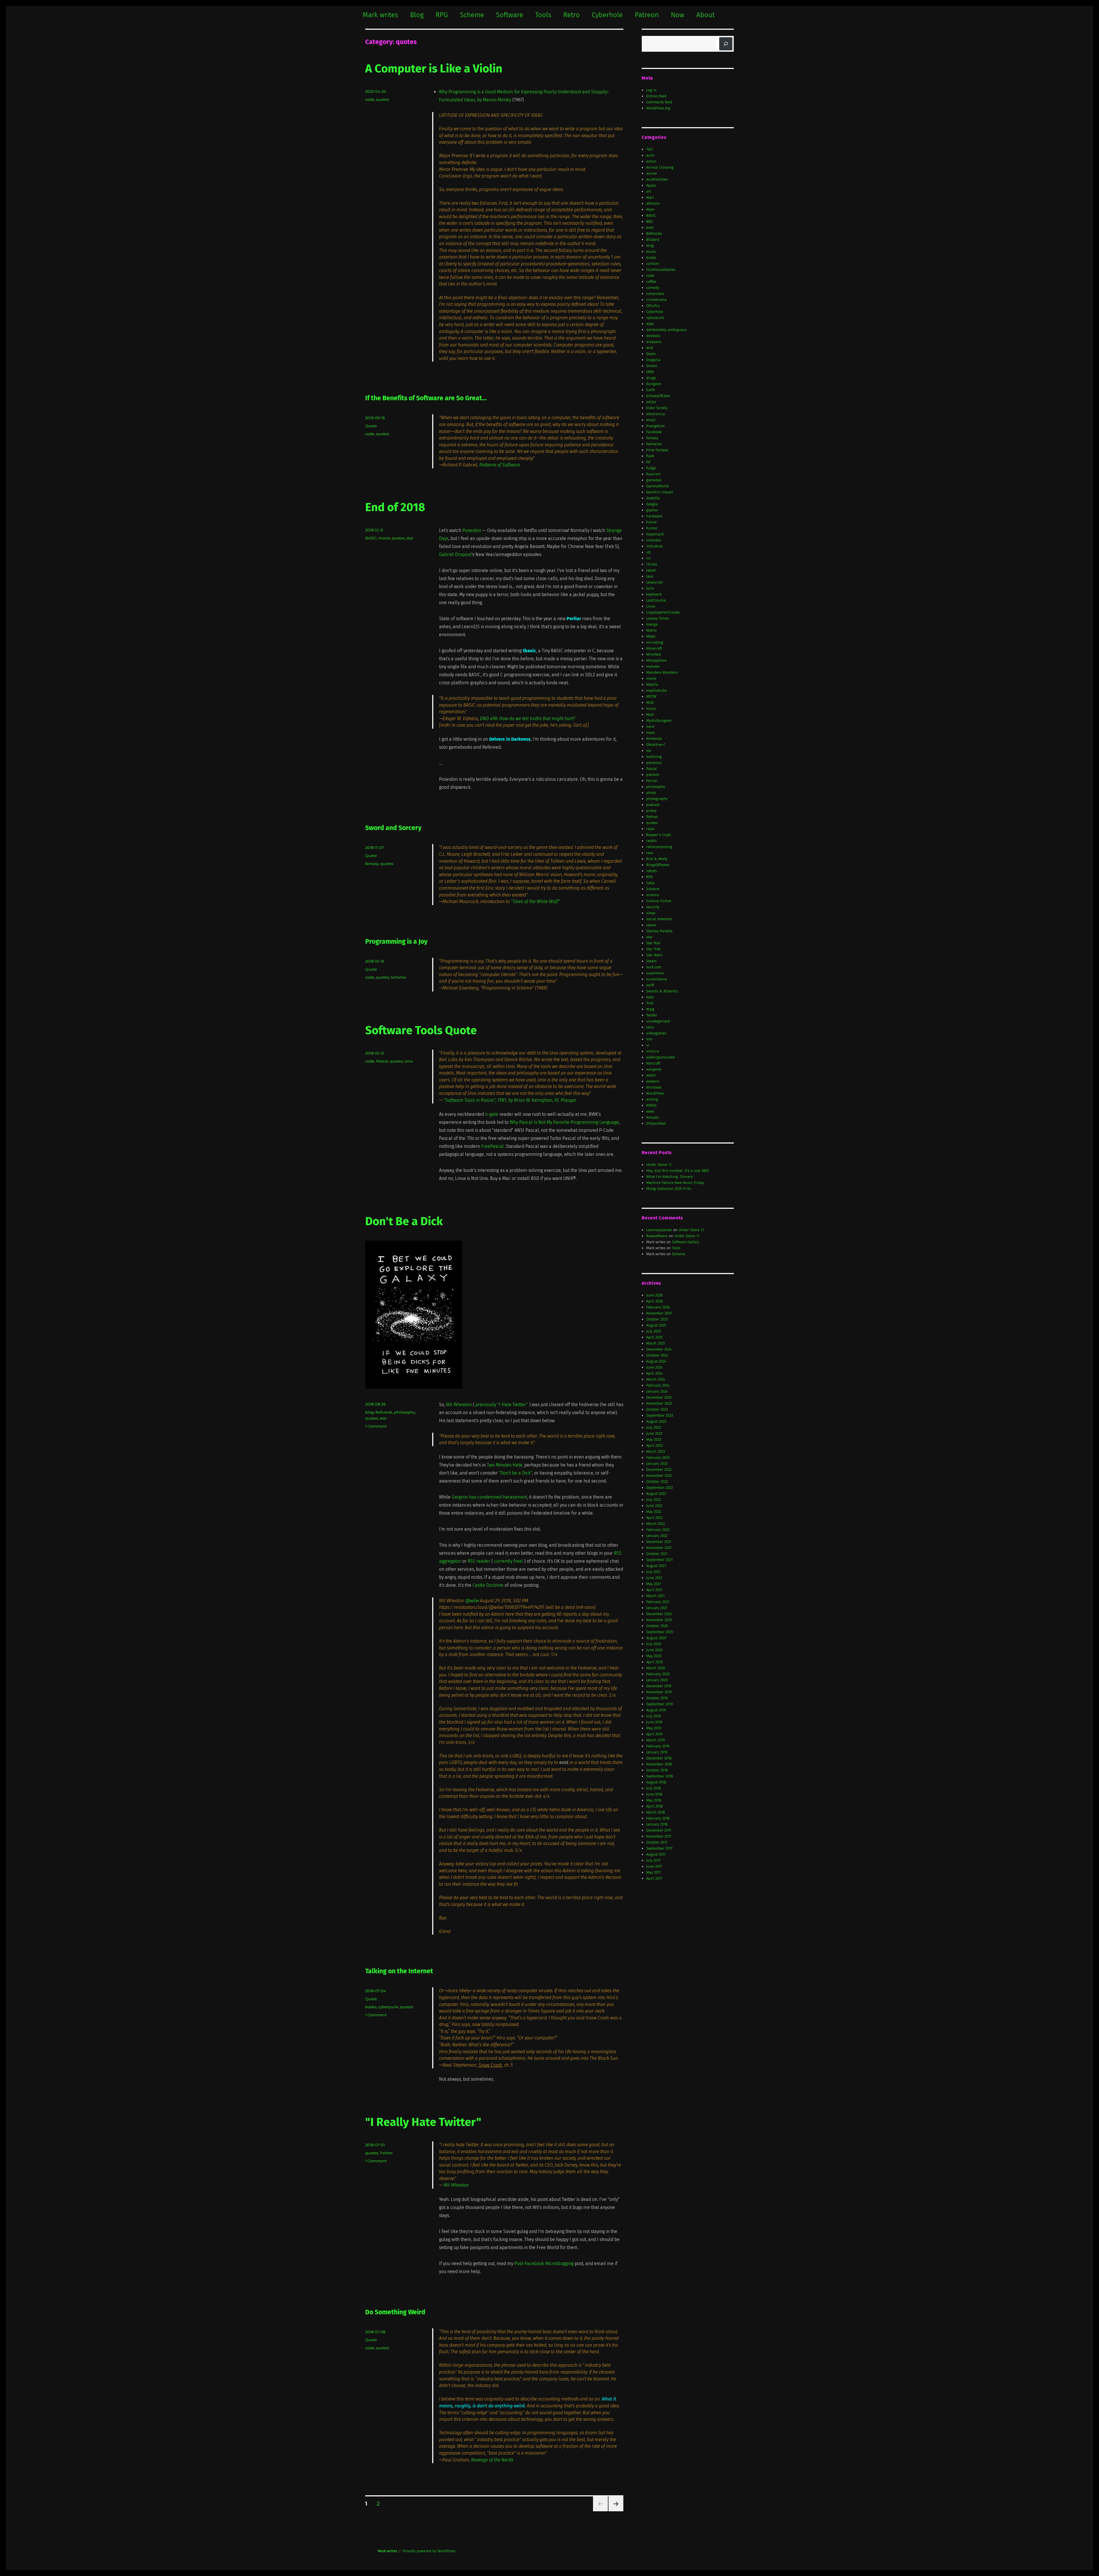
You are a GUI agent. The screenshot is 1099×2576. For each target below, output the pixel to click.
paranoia (654, 763)
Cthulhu (653, 306)
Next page (616, 2511)
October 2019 (657, 1698)
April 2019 (654, 1734)
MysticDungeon (659, 721)
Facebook (654, 432)
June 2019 (654, 1722)
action (651, 161)
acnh (650, 155)
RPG (442, 15)
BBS (650, 221)
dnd (650, 348)
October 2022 (657, 1482)
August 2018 (656, 1782)
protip (651, 811)
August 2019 (656, 1710)
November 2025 (659, 1313)
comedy (653, 288)
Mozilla (652, 684)
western (653, 1081)
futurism (653, 474)
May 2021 (654, 1584)
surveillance (657, 979)
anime (652, 173)
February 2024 (658, 1385)
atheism (653, 203)
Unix (409, 1061)
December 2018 (659, 1758)
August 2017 (656, 1854)
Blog (417, 15)
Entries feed (656, 96)
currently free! (508, 1561)
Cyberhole (607, 15)
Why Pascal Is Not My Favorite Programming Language (564, 1122)
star (410, 538)
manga (652, 624)
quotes (383, 99)
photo (651, 793)
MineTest (654, 654)
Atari (650, 197)
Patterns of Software (500, 465)
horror (652, 522)
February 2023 (658, 1458)
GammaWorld (658, 486)
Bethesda (654, 233)
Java (650, 576)
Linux (651, 606)
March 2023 (656, 1451)
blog (369, 1412)
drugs (651, 378)
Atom (650, 209)
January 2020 (657, 1680)
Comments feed (659, 102)
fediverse (384, 1412)
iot (648, 552)
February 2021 (658, 1602)
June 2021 (654, 1578)
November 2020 (659, 1620)
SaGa (650, 883)
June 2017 (654, 1866)
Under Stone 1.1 (659, 1165)
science (653, 895)
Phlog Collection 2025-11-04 (669, 1189)
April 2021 (654, 1590)
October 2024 (657, 1355)
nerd (650, 727)
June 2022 (654, 1506)
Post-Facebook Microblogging (544, 2263)
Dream (652, 366)
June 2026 (654, 1295)
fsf (648, 462)
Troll (650, 1003)
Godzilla (653, 498)
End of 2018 (395, 507)
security (653, 907)
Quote (371, 426)
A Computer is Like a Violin (434, 69)
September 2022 (660, 1488)
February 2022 (658, 1530)
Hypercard (655, 534)
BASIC (371, 538)
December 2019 (659, 1686)
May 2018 (654, 1800)
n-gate (492, 1114)
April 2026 (655, 1301)
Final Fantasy (657, 450)
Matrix (651, 630)
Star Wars (654, 955)
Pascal (382, 1061)
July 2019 (654, 1716)
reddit (651, 841)
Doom (651, 354)
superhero (655, 973)
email (651, 420)
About (705, 15)
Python (652, 817)
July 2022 (654, 1500)
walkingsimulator (661, 1057)
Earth (651, 390)
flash (650, 456)
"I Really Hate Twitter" (423, 2122)
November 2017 (659, 1836)
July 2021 (653, 1572)
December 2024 (659, 1349)
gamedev (654, 480)
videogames (656, 1033)
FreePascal (492, 1146)
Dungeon (654, 384)
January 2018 (657, 1824)
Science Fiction (659, 901)
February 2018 (658, 1818)
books (371, 2007)
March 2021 (655, 1596)
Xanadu (653, 1117)
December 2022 (659, 1470)
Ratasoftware (657, 1236)
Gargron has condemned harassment (489, 1497)
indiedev (654, 540)
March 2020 (656, 1668)
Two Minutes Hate (505, 1465)
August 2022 (656, 1494)
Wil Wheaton (459, 1405)
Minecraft (654, 648)
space (651, 925)
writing (652, 1099)
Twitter (386, 2153)
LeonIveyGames (659, 1230)
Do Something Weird (395, 2312)
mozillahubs (657, 690)
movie (384, 538)
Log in (651, 90)
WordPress (655, 1093)
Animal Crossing (660, 167)
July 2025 (654, 1331)
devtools (653, 336)
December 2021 (659, 1542)
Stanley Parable (659, 931)
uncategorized (658, 1021)
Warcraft (653, 1063)
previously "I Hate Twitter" (502, 1405)
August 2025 (656, 1325)
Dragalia (653, 360)
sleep (651, 913)
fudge (651, 468)
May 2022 (654, 1512)
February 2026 (658, 1307)
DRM (650, 372)
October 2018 (657, 1770)
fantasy (372, 864)
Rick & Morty (657, 859)
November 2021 (659, 1548)
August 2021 (656, 1566)
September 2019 (660, 1704)
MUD (650, 702)
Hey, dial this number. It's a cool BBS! (678, 1171)
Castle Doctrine (488, 1585)
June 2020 (654, 1650)
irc (648, 558)
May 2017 (654, 1872)
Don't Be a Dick (404, 1221)
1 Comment (376, 1426)
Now (678, 15)
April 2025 (654, 1337)
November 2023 (659, 1403)
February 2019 (658, 1746)
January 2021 (657, 1608)
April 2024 (655, 1373)
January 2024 (657, 1391)
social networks (659, 919)
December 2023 (659, 1397)
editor (651, 402)
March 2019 (656, 1740)
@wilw (472, 1601)
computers (655, 294)
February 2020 (658, 1674)
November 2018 (659, 1764)
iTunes (652, 564)
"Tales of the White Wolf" (535, 901)
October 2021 (657, 1554)
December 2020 (659, 1614)
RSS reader (479, 1561)
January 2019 (657, 1752)
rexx (650, 853)
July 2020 (654, 1644)
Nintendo (654, 739)
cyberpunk (388, 2007)
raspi (651, 829)
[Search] (726, 44)
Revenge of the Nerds (492, 2460)
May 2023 (654, 1439)
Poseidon (472, 530)
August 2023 (656, 1421)
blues (651, 252)
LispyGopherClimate (663, 612)
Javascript (654, 582)
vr (648, 1045)
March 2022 (656, 1524)
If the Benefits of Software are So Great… (426, 398)
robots (652, 871)
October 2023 (657, 1409)
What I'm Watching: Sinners (670, 1177)
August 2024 (656, 1361)
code (370, 99)
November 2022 (659, 1476)
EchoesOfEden (658, 396)
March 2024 (656, 1379)
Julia (650, 588)
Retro (572, 15)
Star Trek (653, 949)
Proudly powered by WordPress (429, 2551)
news (651, 733)
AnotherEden (657, 179)
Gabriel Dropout (455, 554)
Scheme (472, 15)
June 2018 (654, 1794)
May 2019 (654, 1728)
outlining (654, 757)
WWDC (652, 1105)
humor (652, 528)
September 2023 (660, 1415)
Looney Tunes (658, 618)
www (650, 1111)
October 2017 (657, 1842)
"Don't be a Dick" (515, 1473)
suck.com (654, 967)
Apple (651, 185)
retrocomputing (659, 847)
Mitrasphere (656, 660)
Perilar (652, 781)
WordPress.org (658, 108)
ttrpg (650, 1009)
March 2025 (656, 1343)
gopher (652, 510)
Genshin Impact (660, 492)
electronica (656, 414)
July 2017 (653, 1860)
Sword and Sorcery (393, 828)
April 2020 (655, 1662)
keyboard (654, 594)
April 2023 (654, 1445)
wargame (654, 1069)
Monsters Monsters (662, 672)
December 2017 (659, 1830)
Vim (649, 1039)
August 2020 (656, 1638)
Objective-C (656, 745)
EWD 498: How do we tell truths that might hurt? (527, 719)
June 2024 (654, 1367)
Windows (654, 1087)
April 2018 (654, 1806)
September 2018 (660, 1776)
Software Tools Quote (421, 1030)
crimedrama (656, 300)
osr (649, 751)
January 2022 (657, 1536)
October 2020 (657, 1626)
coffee (651, 282)
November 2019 (659, 1692)
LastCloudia (656, 600)
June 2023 (654, 1433)
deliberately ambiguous (666, 330)
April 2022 (654, 1518)
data (650, 324)
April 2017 (654, 1878)
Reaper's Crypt (659, 835)
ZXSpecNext (656, 1123)
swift (650, 985)
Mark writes (380, 15)
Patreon (647, 15)
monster (653, 666)
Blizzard (653, 240)
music (651, 708)
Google (652, 504)
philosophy (405, 1412)
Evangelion (656, 426)
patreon (653, 775)
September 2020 (660, 1632)
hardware (654, 516)
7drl (650, 149)
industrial (655, 546)
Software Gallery (686, 1242)
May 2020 (654, 1656)
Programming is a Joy (396, 941)
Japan (651, 570)
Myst (650, 715)
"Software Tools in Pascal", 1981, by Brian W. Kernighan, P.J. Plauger (510, 1100)
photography (657, 799)
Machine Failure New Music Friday (675, 1183)
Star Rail (653, 943)
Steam (651, 961)
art (649, 191)
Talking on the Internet (399, 1971)
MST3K (651, 696)
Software (510, 15)
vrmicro (653, 1051)
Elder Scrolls (657, 408)
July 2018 (654, 1788)
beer (650, 227)
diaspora (654, 342)
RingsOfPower (658, 865)
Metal (651, 636)
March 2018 (656, 1812)
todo (650, 997)
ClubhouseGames (661, 270)
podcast (653, 805)
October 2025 (657, 1319)
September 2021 (659, 1560)
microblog (655, 642)
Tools (543, 15)
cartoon (653, 264)
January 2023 (657, 1464)
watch (651, 1075)
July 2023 (654, 1427)
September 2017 (659, 1848)
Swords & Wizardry (662, 991)
